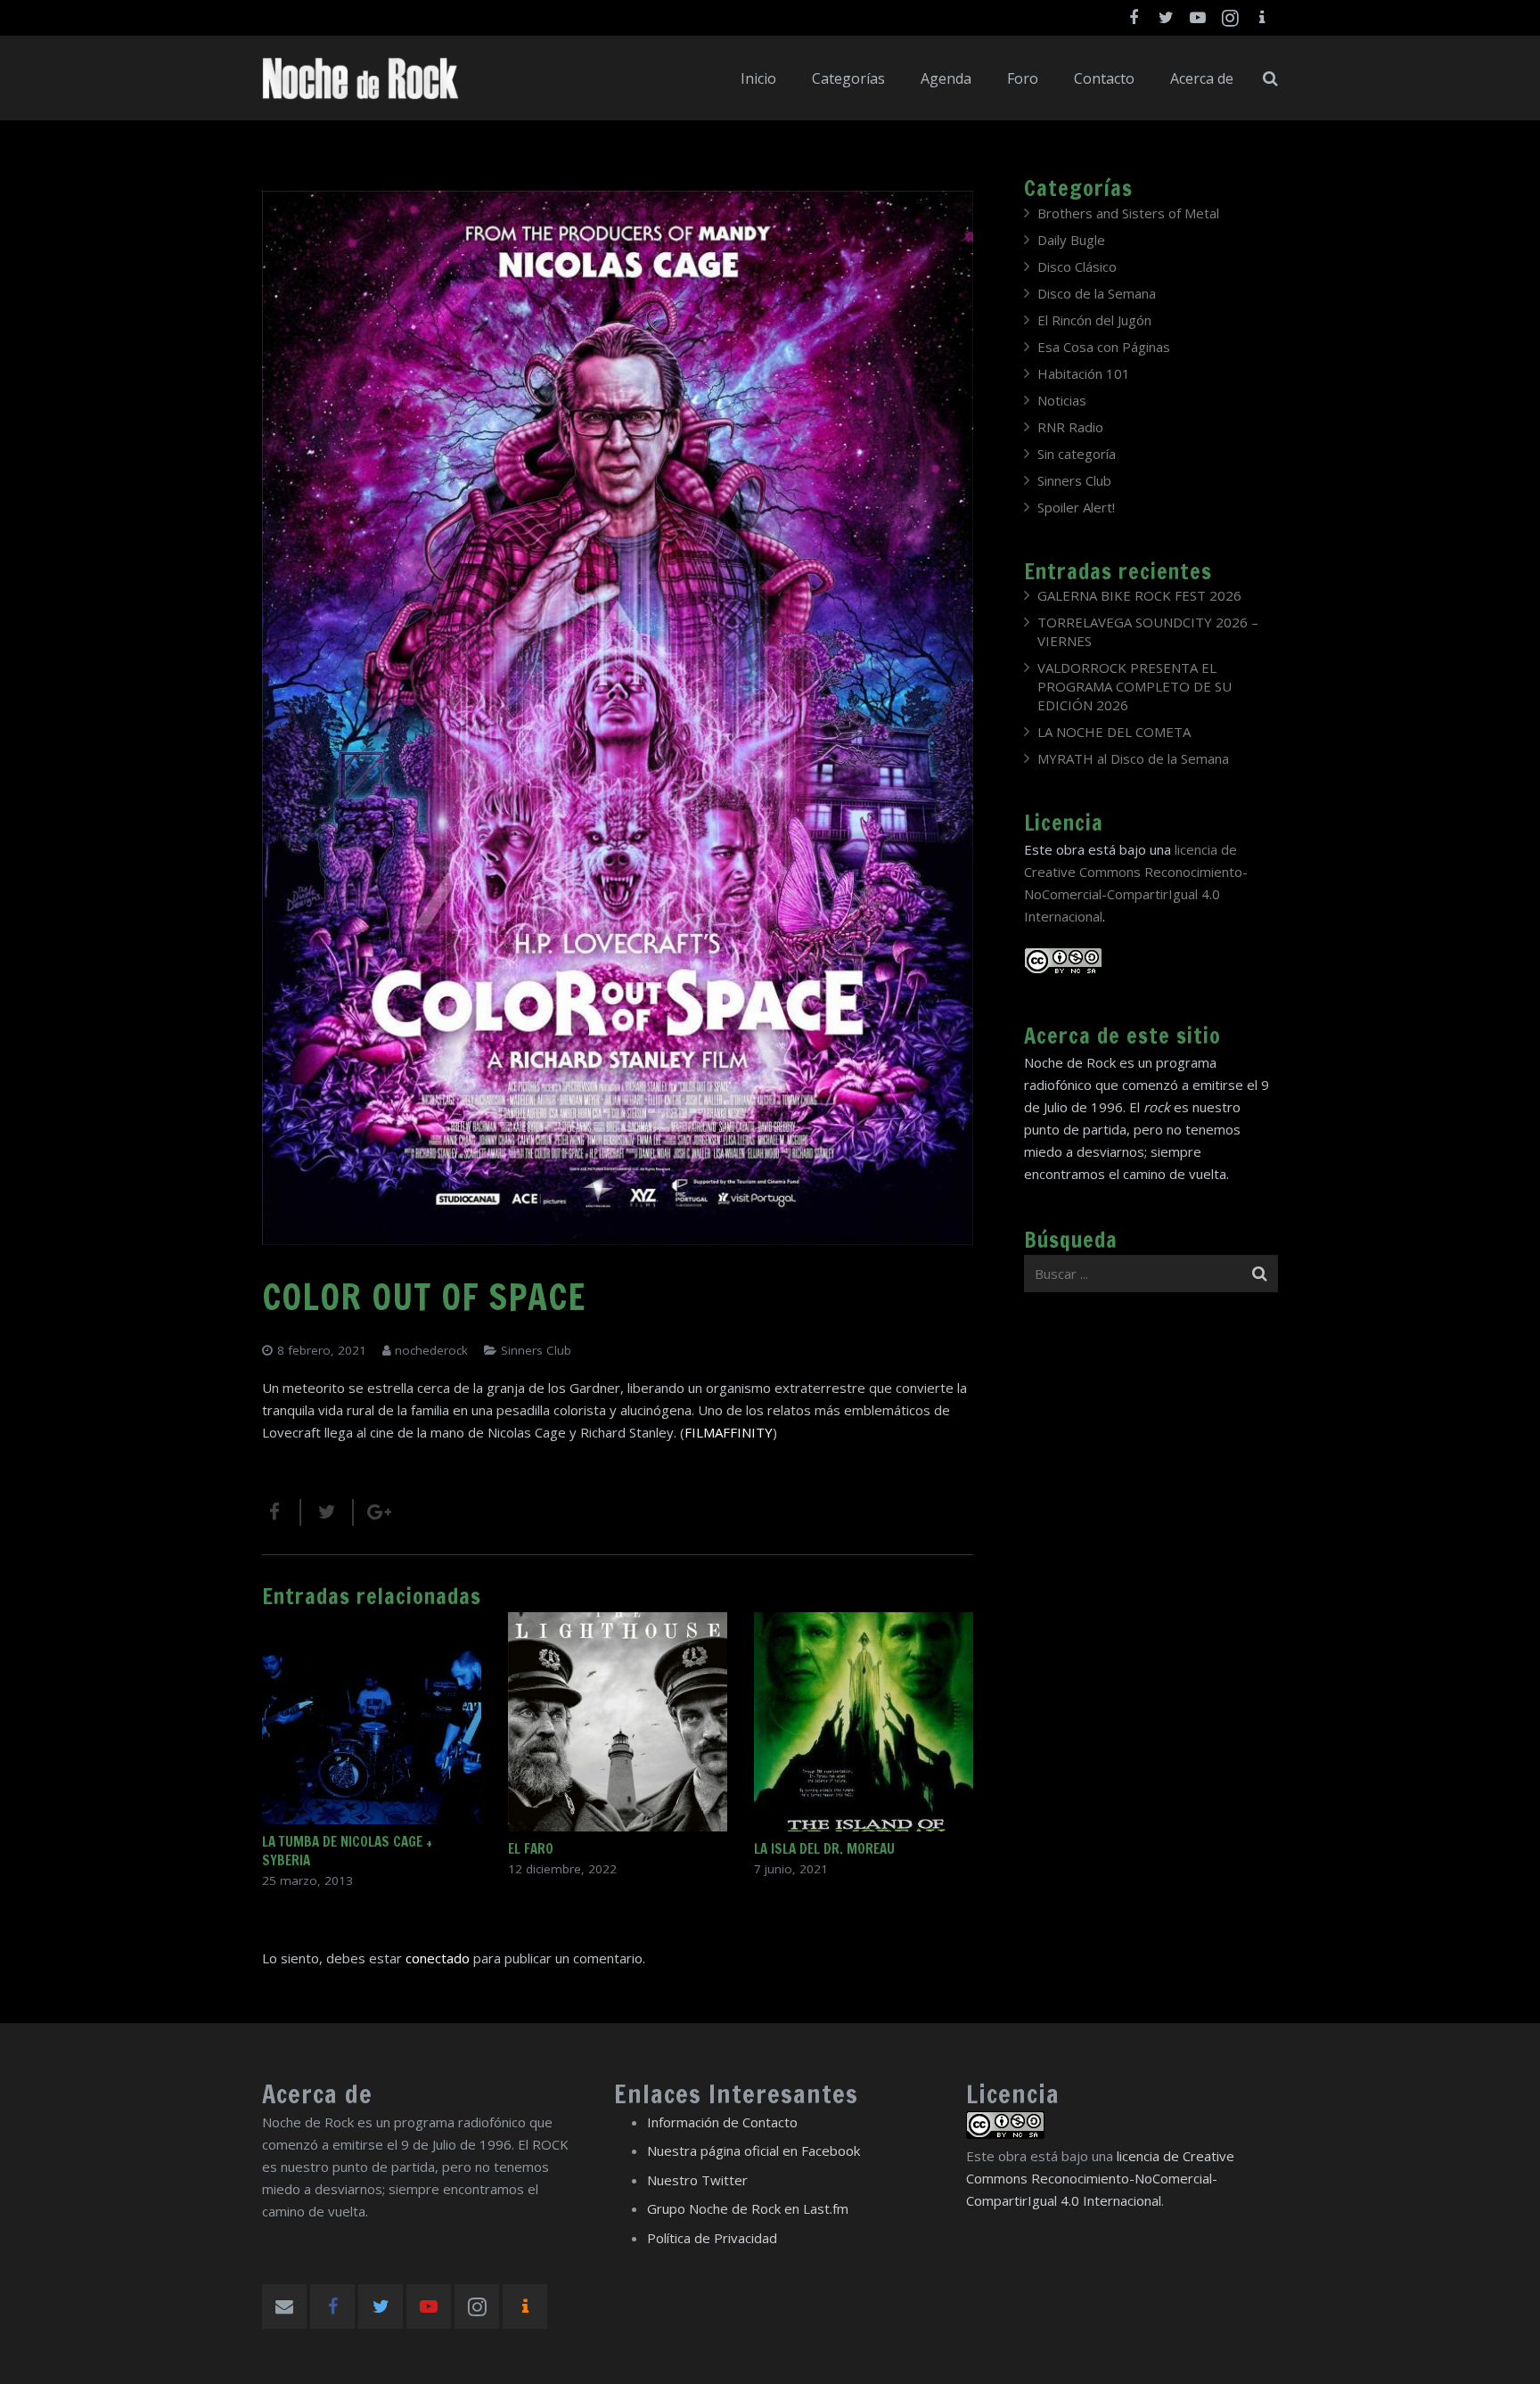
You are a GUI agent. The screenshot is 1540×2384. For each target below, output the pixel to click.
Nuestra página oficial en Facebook (754, 2151)
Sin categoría (1077, 454)
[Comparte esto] (282, 1512)
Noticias (1062, 400)
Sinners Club (536, 1350)
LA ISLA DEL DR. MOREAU (824, 1849)
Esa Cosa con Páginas (1104, 347)
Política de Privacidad (712, 2238)
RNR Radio (1070, 427)
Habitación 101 (1084, 373)
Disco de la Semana (1097, 293)
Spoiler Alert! (1076, 507)
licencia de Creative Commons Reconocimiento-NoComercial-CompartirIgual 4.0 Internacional (1100, 2178)
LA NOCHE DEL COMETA (1114, 732)
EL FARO (531, 1849)
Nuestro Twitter (697, 2180)
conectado (438, 1958)
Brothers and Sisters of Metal (1128, 213)
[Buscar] (1270, 78)
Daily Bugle (1071, 240)
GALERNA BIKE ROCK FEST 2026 (1139, 595)
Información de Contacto (722, 2122)
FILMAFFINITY (729, 1432)
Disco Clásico (1077, 266)
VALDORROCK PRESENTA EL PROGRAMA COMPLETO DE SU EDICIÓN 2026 (1135, 686)
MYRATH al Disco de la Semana (1133, 758)
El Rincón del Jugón (1094, 320)
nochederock (431, 1350)
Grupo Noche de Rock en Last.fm (748, 2208)
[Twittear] (328, 1512)
